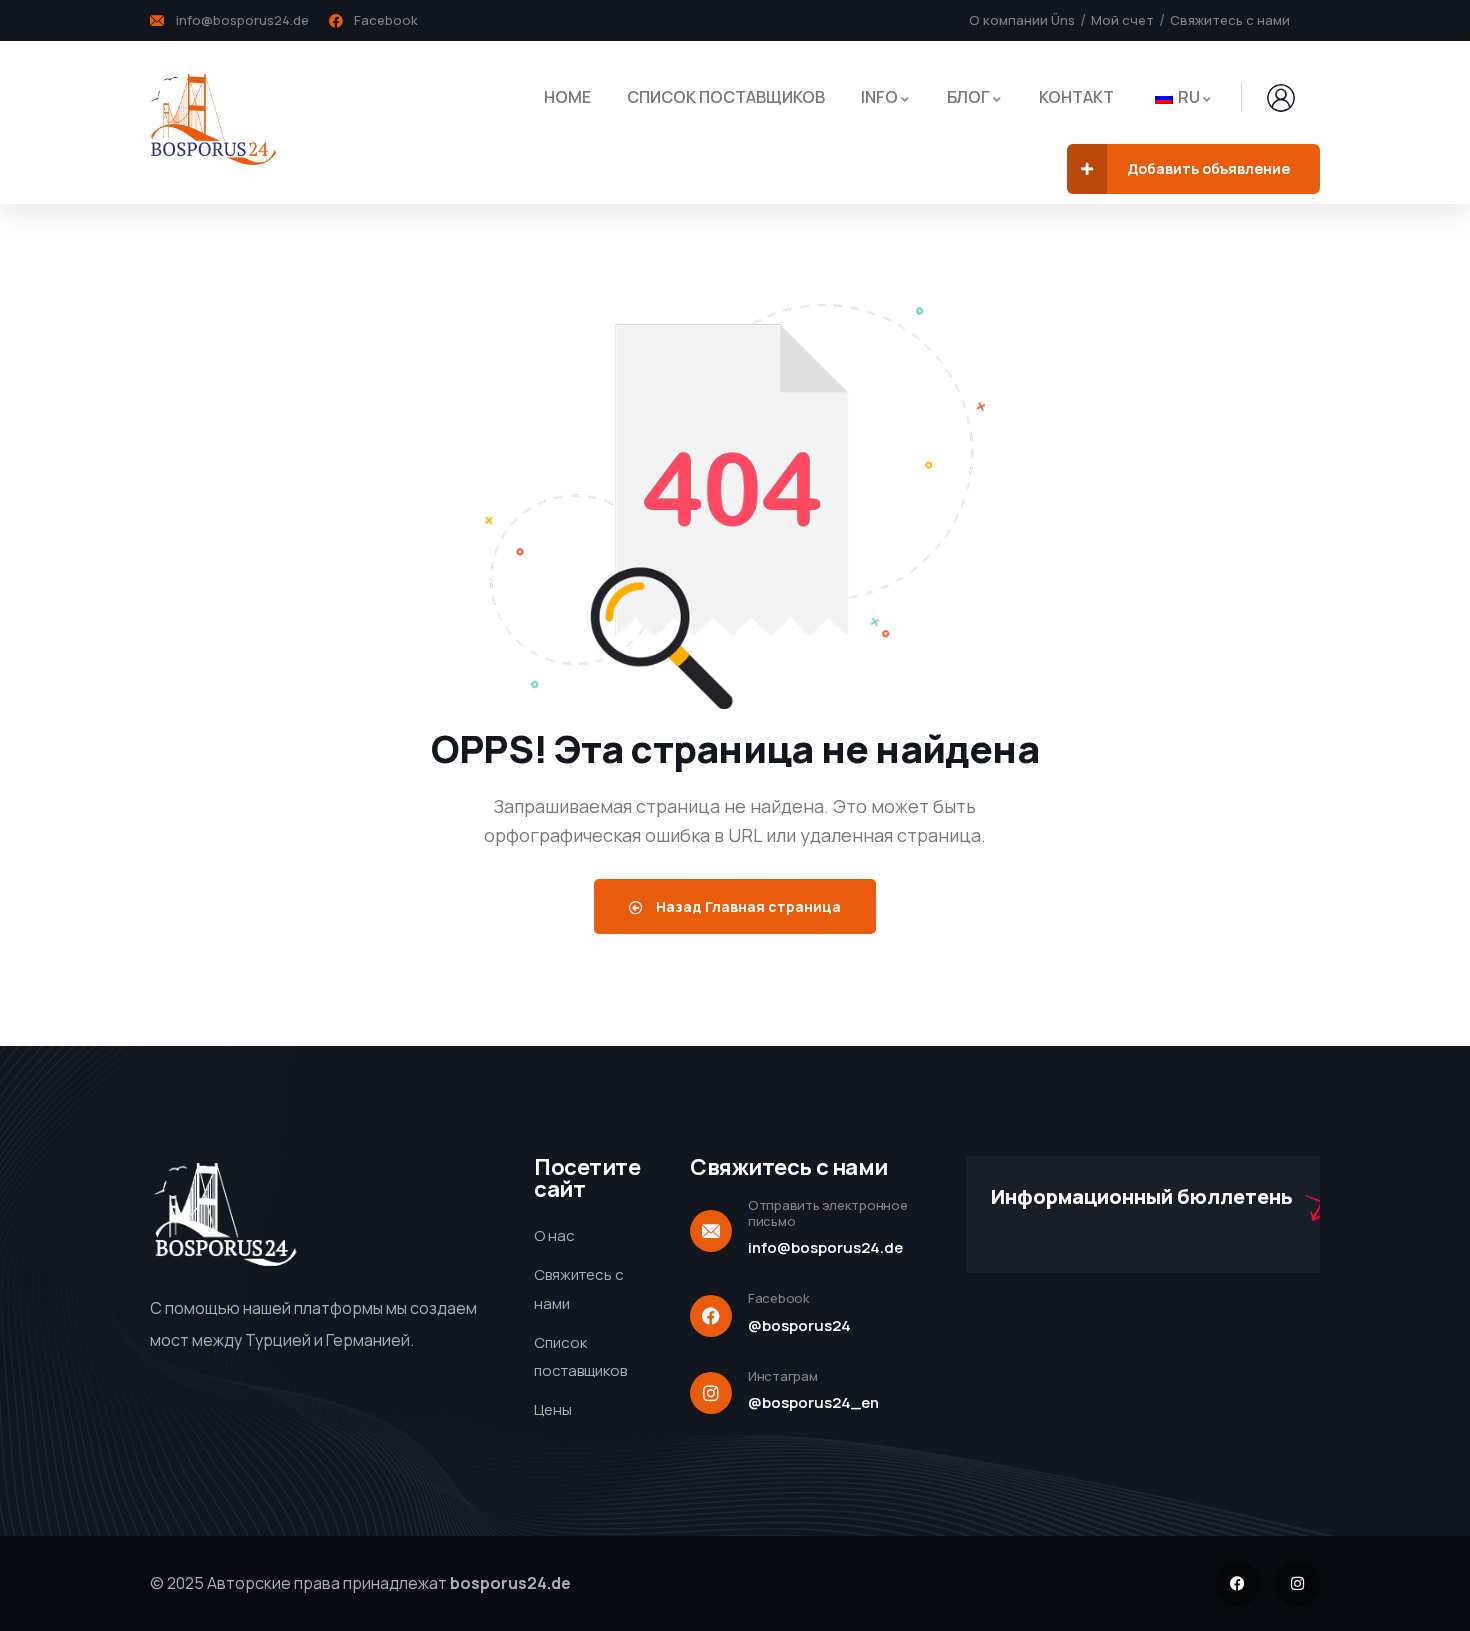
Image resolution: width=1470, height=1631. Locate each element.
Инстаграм (783, 1376)
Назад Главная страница (747, 906)
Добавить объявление (1208, 168)
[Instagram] (1297, 1583)
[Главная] (213, 122)
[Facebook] (1237, 1583)
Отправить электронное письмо (828, 1213)
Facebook (779, 1298)
